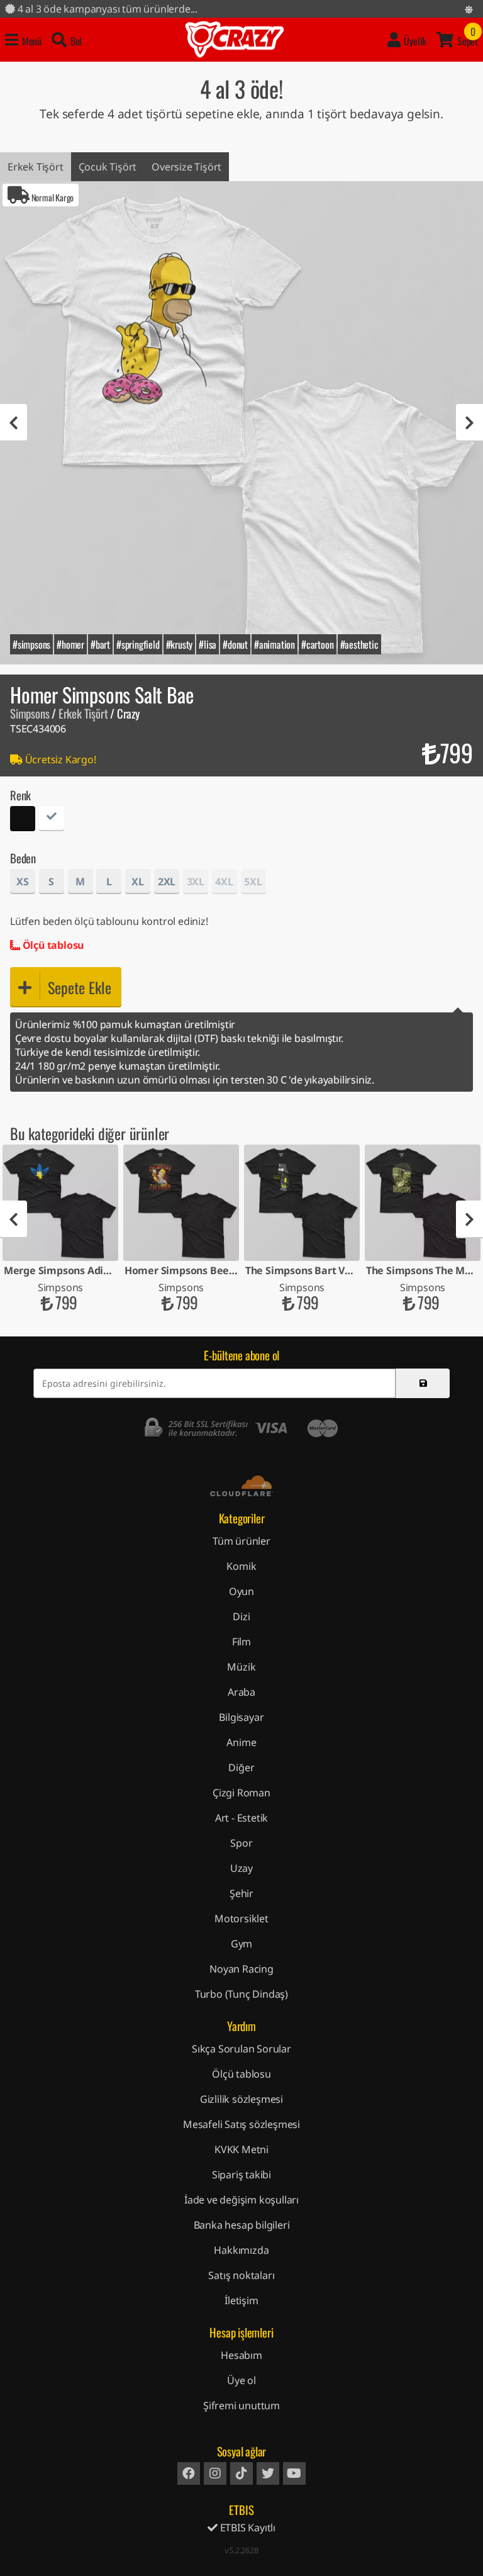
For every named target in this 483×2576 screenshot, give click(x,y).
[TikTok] (241, 2473)
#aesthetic (359, 644)
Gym (241, 1944)
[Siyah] (23, 820)
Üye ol (241, 2380)
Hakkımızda (241, 2250)
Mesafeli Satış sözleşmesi (241, 2124)
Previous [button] (14, 423)
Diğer (241, 1767)
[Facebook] (189, 2473)
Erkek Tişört (36, 167)
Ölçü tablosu (52, 945)
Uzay (241, 1868)
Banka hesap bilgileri (242, 2225)
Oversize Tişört (186, 167)
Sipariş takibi (241, 2175)
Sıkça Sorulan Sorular (241, 2049)
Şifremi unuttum (241, 2405)
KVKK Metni (241, 2149)
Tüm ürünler (241, 1541)
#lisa (208, 644)
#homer (70, 644)
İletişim (241, 2300)
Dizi (241, 1616)
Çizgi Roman (241, 1793)
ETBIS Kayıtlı (247, 2528)
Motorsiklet (241, 1918)
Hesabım (241, 2355)
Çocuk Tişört (108, 167)
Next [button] (469, 423)
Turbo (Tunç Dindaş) (241, 1994)
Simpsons (30, 713)
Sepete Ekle (80, 987)
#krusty (180, 644)
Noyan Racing (241, 1969)
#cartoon (317, 644)
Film (241, 1642)
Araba (241, 1692)
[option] (241, 423)
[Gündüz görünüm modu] (469, 9)
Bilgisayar (241, 1717)
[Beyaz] (52, 820)
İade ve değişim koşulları (241, 2200)
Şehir (241, 1893)
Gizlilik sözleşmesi (241, 2099)
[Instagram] (215, 2473)
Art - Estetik (241, 1818)
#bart (100, 644)
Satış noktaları (241, 2275)
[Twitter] (268, 2473)
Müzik (241, 1667)
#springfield (138, 644)
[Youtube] (294, 2473)
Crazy (235, 40)
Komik (241, 1566)
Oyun (241, 1591)
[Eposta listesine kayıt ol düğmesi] (423, 1383)
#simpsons (31, 644)
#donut (235, 644)
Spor (241, 1843)
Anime (241, 1742)
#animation (275, 644)
